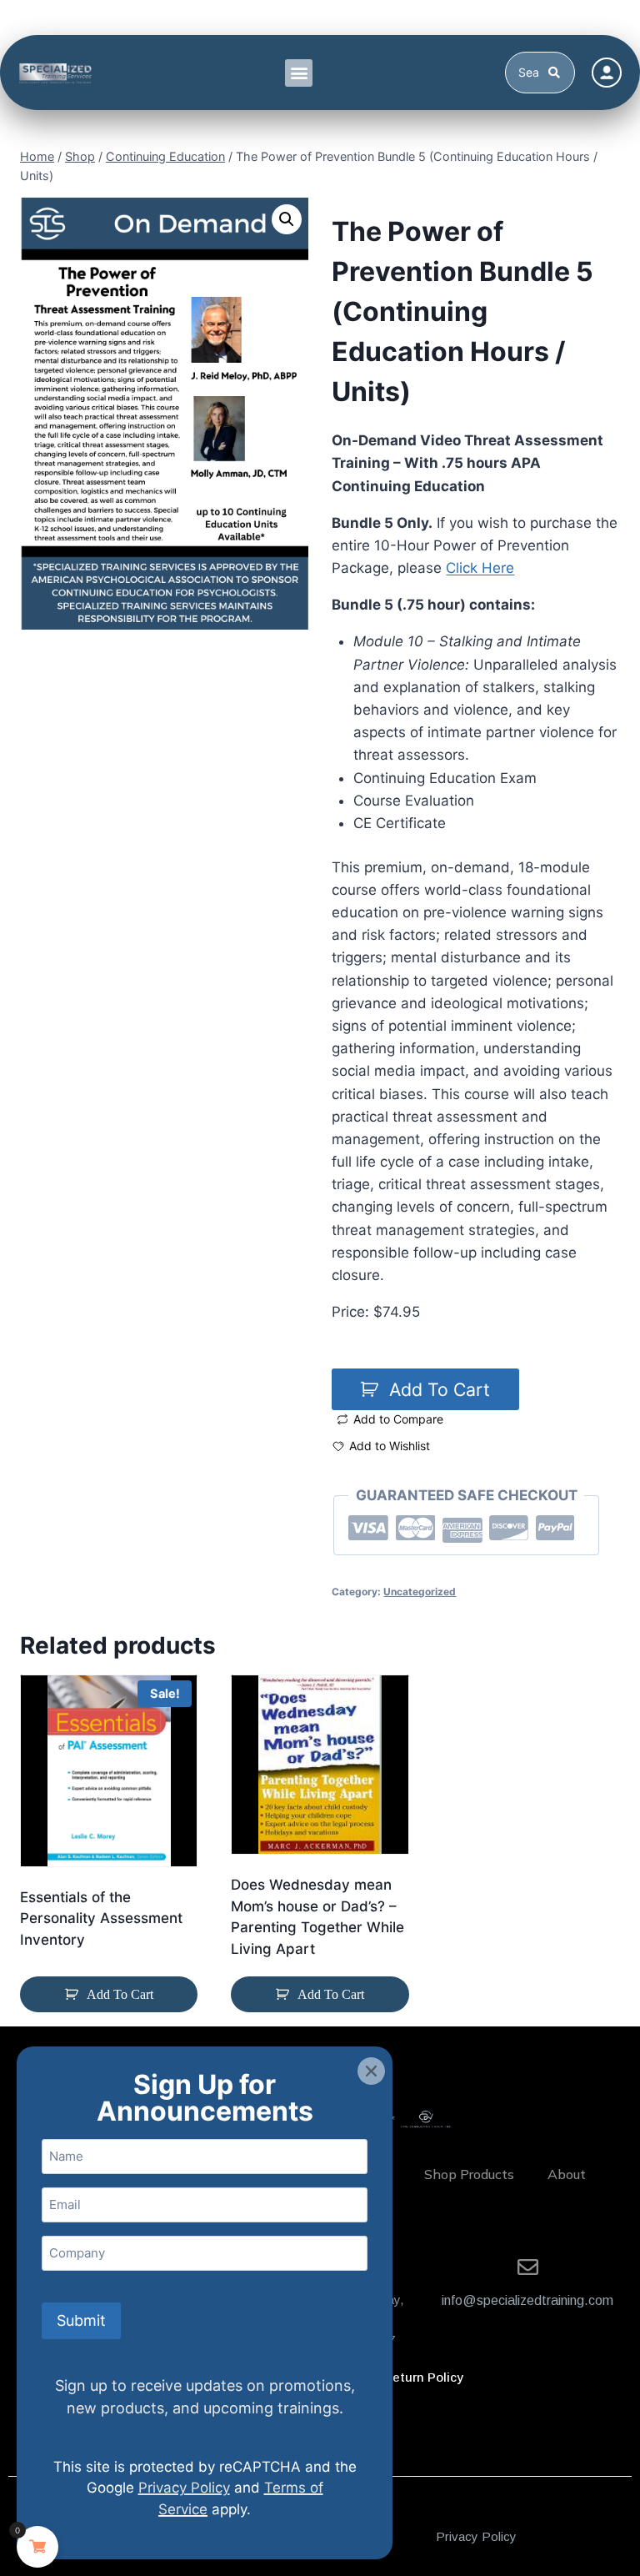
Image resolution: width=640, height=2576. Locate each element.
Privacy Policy (476, 2536)
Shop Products (469, 2174)
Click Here (480, 568)
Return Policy (423, 2377)
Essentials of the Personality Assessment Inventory (101, 1918)
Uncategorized (420, 1592)
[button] (299, 73)
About (567, 2174)
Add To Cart (440, 1389)
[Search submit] (557, 73)
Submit (81, 2320)
